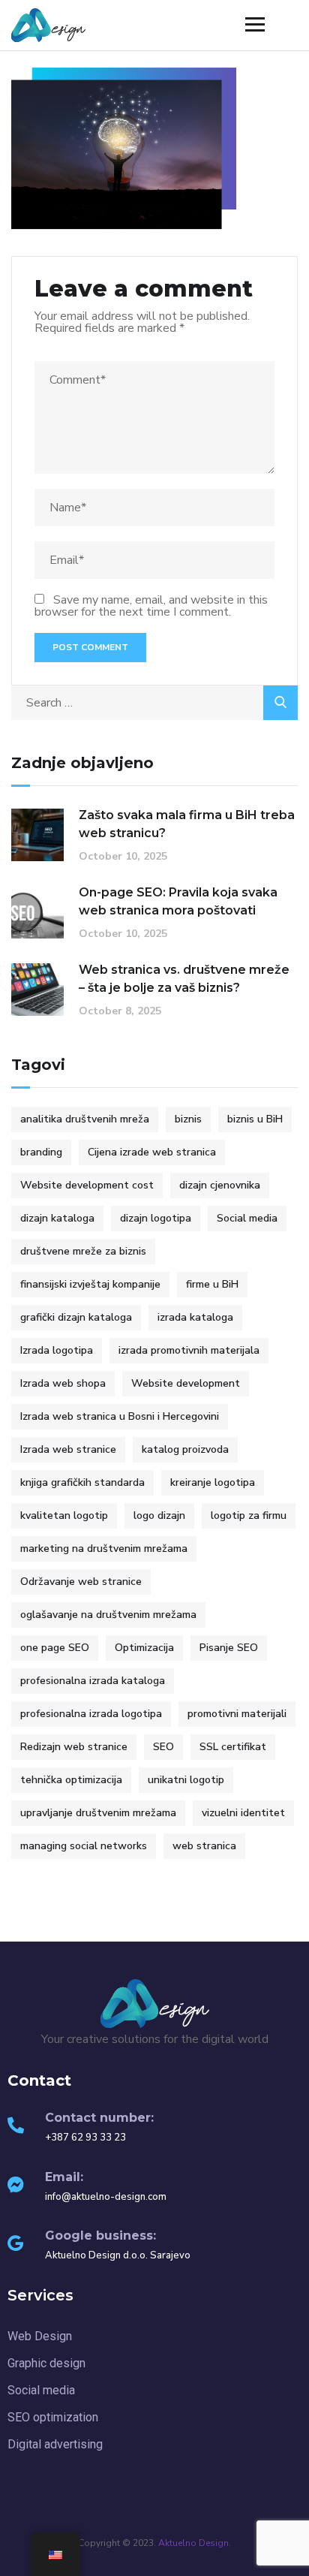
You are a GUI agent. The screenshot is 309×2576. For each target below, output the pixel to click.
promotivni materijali (237, 1714)
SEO (163, 1747)
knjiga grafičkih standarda (82, 1482)
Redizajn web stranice (74, 1747)
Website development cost (87, 1185)
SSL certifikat (233, 1747)
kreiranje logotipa (213, 1482)
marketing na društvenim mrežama (104, 1549)
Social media (247, 1218)
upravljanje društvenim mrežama (98, 1813)
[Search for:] (154, 703)
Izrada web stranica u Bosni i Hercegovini (120, 1416)
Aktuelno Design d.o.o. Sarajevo (118, 2255)
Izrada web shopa (63, 1383)
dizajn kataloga (57, 1218)
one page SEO (55, 1648)
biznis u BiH (255, 1119)
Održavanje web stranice (81, 1582)
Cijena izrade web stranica (152, 1152)
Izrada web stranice (68, 1449)
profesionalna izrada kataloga (93, 1681)
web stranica (204, 1846)
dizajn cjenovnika (220, 1185)
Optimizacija (144, 1648)
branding (41, 1152)
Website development (186, 1383)
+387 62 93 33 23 (85, 2138)
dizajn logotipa (156, 1218)
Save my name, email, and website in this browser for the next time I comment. (151, 606)
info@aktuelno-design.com (106, 2197)
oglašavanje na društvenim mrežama (108, 1615)
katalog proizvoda (185, 1449)
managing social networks (84, 1846)
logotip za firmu (249, 1515)
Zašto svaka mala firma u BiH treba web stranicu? (187, 824)
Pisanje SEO (229, 1648)
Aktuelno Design (193, 2543)
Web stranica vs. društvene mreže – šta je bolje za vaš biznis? (184, 979)
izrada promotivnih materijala (189, 1350)
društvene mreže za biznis (83, 1251)
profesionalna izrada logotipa (91, 1714)
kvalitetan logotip (64, 1515)
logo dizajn (159, 1515)
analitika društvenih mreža (85, 1119)
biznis (188, 1119)
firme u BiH (212, 1284)
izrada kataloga (195, 1317)
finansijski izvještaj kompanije (90, 1284)
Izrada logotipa (57, 1350)
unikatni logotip (186, 1780)
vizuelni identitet (243, 1813)
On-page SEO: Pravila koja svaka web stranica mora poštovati (178, 901)
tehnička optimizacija (71, 1780)
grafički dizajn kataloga (76, 1317)
